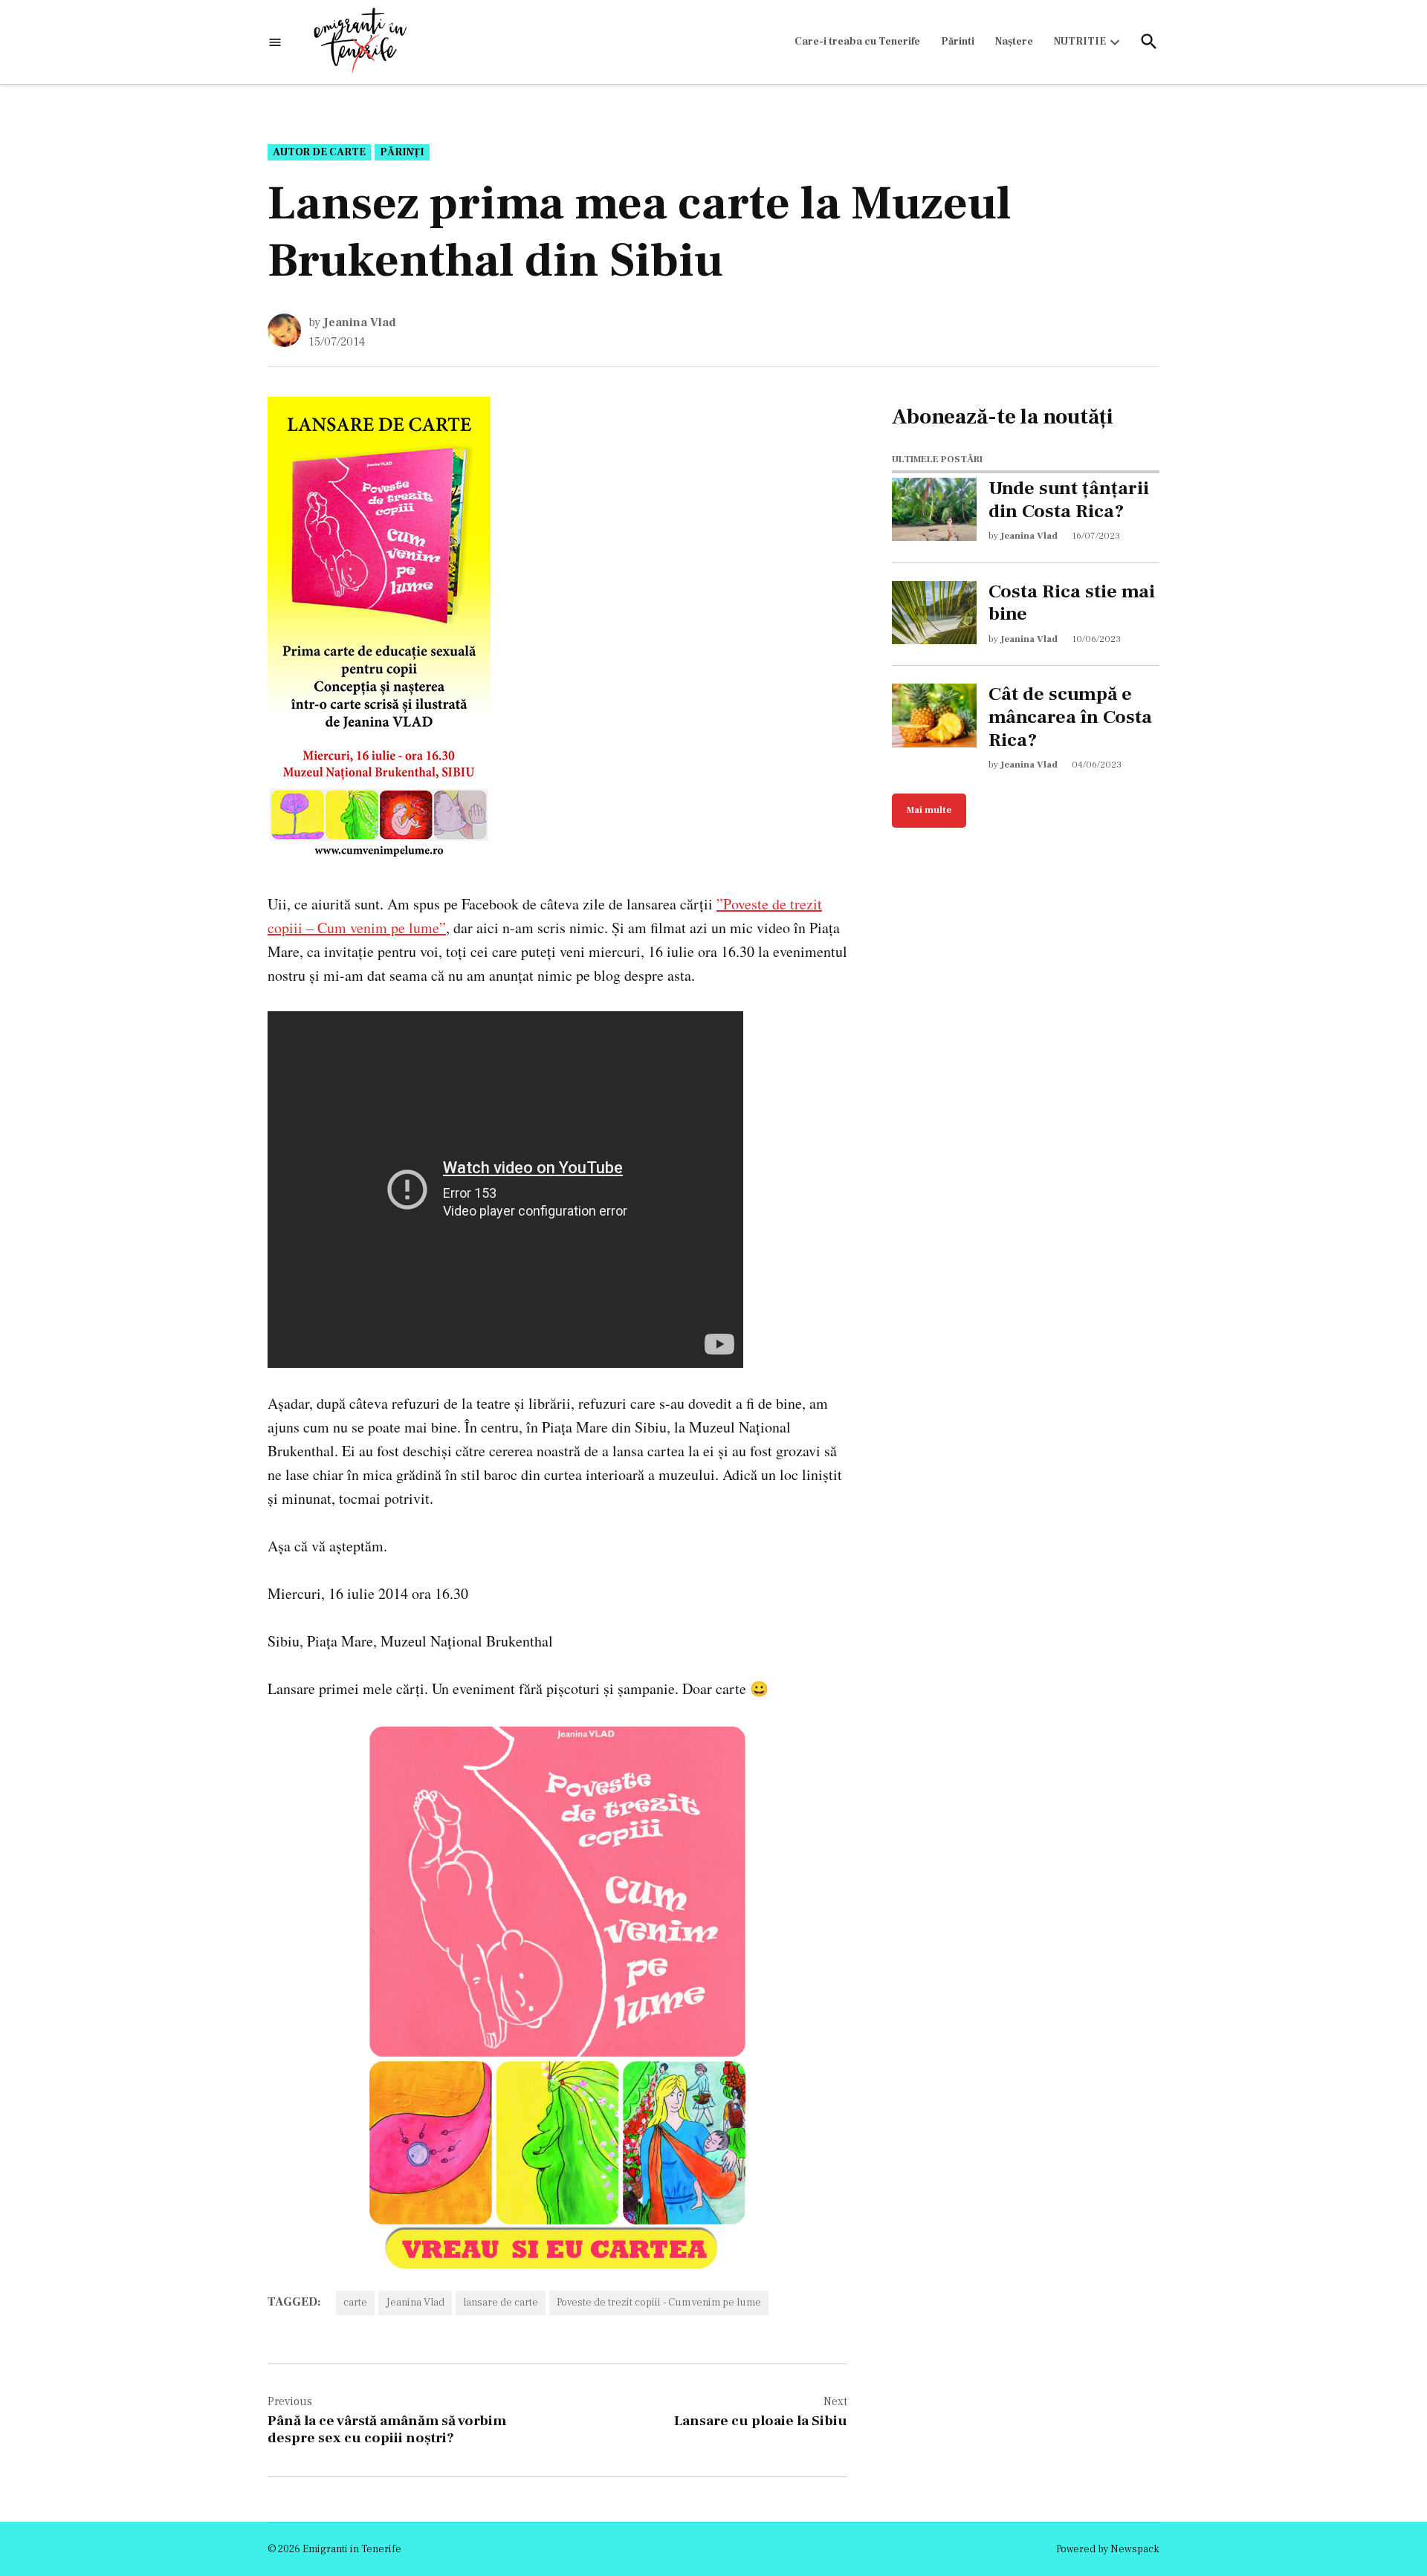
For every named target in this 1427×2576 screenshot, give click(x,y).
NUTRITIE (1080, 42)
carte (355, 2303)
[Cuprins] (275, 42)
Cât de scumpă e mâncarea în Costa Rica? (1070, 717)
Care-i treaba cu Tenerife (857, 42)
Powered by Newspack (1108, 2549)
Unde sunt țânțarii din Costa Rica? (1069, 500)
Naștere (1014, 42)
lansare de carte (501, 2303)
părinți (402, 152)
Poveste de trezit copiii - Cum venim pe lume (659, 2303)
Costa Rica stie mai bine (1072, 603)
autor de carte (319, 152)
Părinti (958, 42)
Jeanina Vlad (360, 322)
